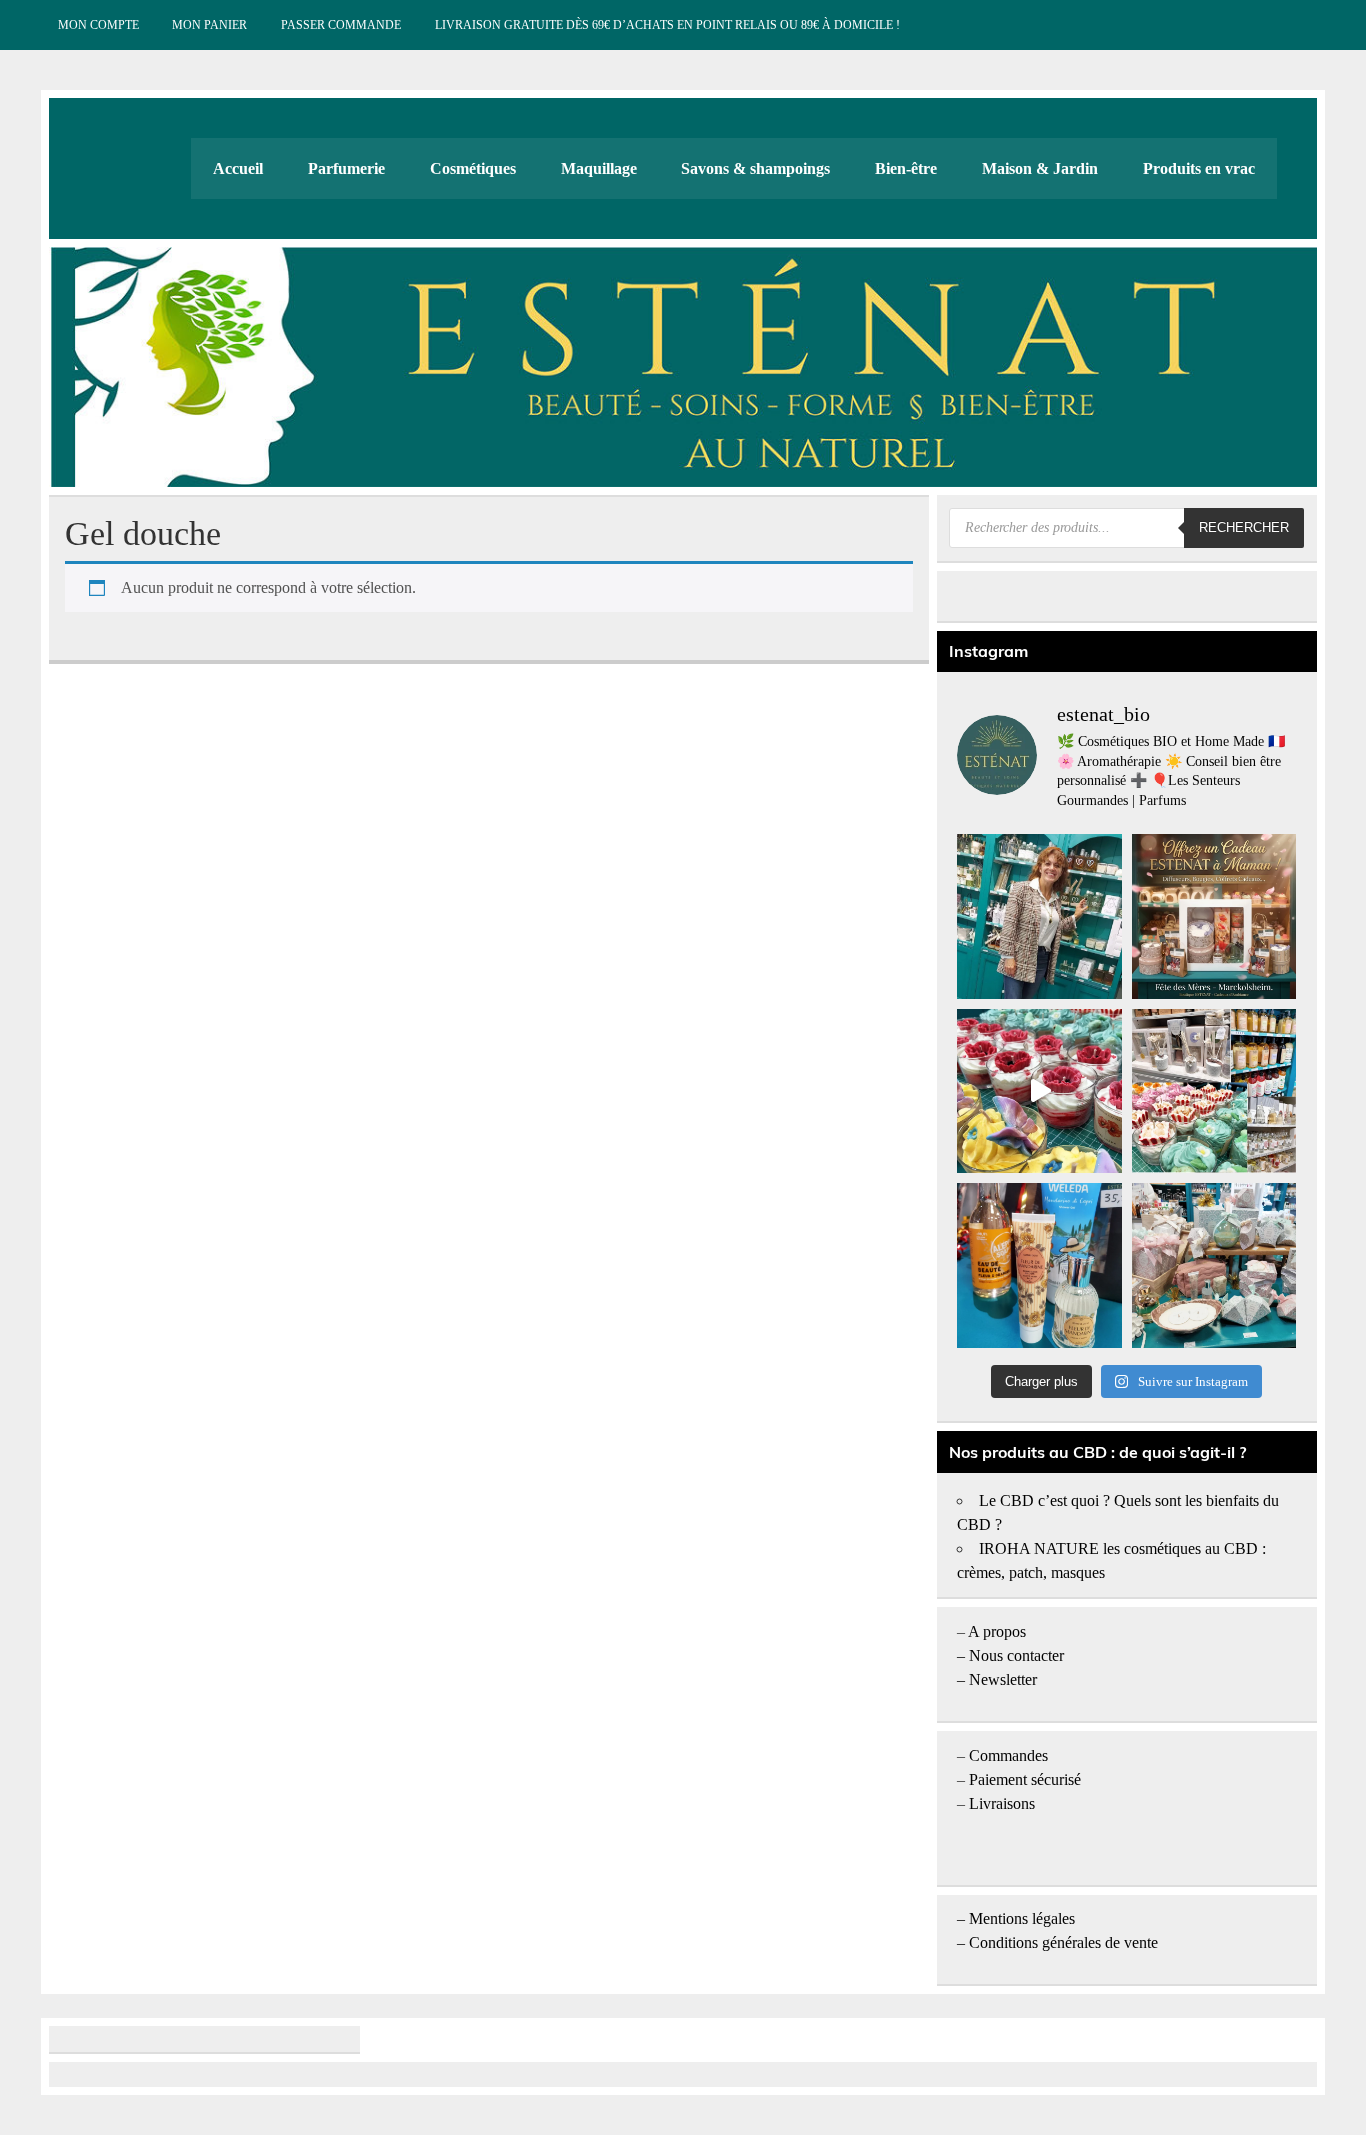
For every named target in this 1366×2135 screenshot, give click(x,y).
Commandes (1008, 1755)
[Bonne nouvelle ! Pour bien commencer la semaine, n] (1039, 1265)
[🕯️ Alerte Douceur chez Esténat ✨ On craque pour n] (1039, 1091)
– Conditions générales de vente (1057, 1942)
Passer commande (341, 25)
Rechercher (1244, 527)
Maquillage (599, 168)
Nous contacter (1016, 1655)
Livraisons (1002, 1803)
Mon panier (209, 25)
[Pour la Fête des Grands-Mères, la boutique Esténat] (1214, 1091)
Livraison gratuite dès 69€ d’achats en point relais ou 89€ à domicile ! (667, 25)
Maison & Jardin (1040, 168)
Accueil (238, 168)
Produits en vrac (1199, 168)
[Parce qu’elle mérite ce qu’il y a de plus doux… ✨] (1214, 916)
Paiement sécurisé (1025, 1779)
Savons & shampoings (755, 168)
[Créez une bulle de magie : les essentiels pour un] (1214, 1265)
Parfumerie (346, 168)
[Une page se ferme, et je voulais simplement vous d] (1039, 916)
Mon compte (98, 25)
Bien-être (906, 168)
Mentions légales (1022, 1918)
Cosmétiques (473, 168)
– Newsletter (997, 1679)
